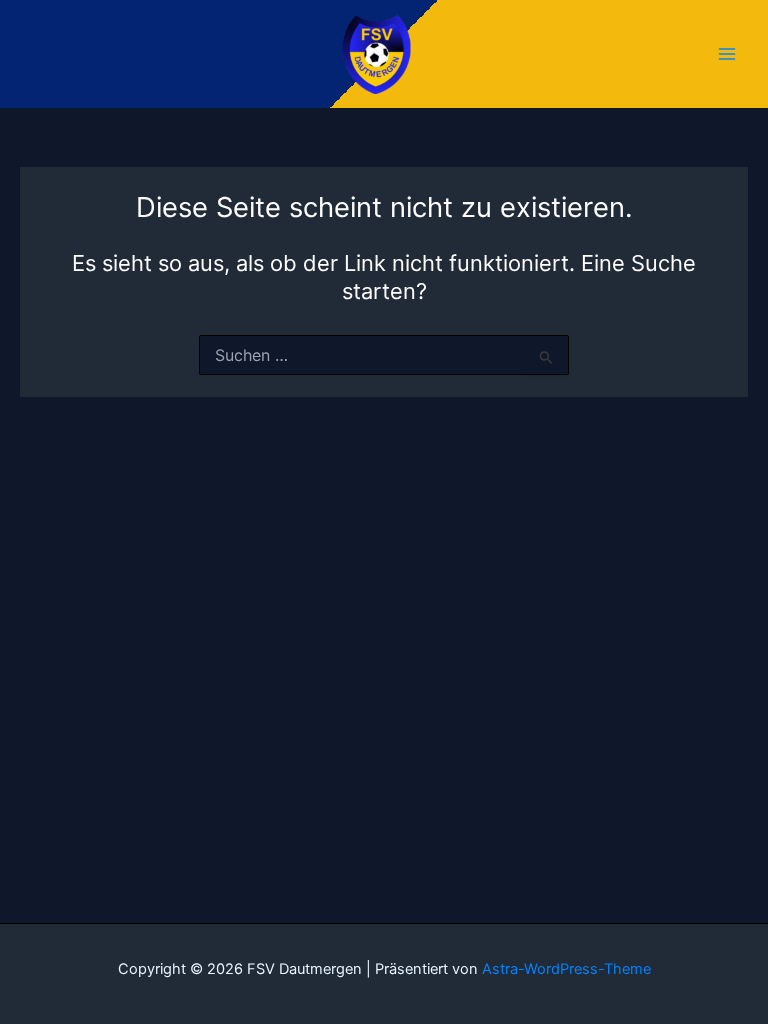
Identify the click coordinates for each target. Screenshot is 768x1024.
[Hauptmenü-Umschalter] (727, 54)
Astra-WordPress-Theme (566, 969)
